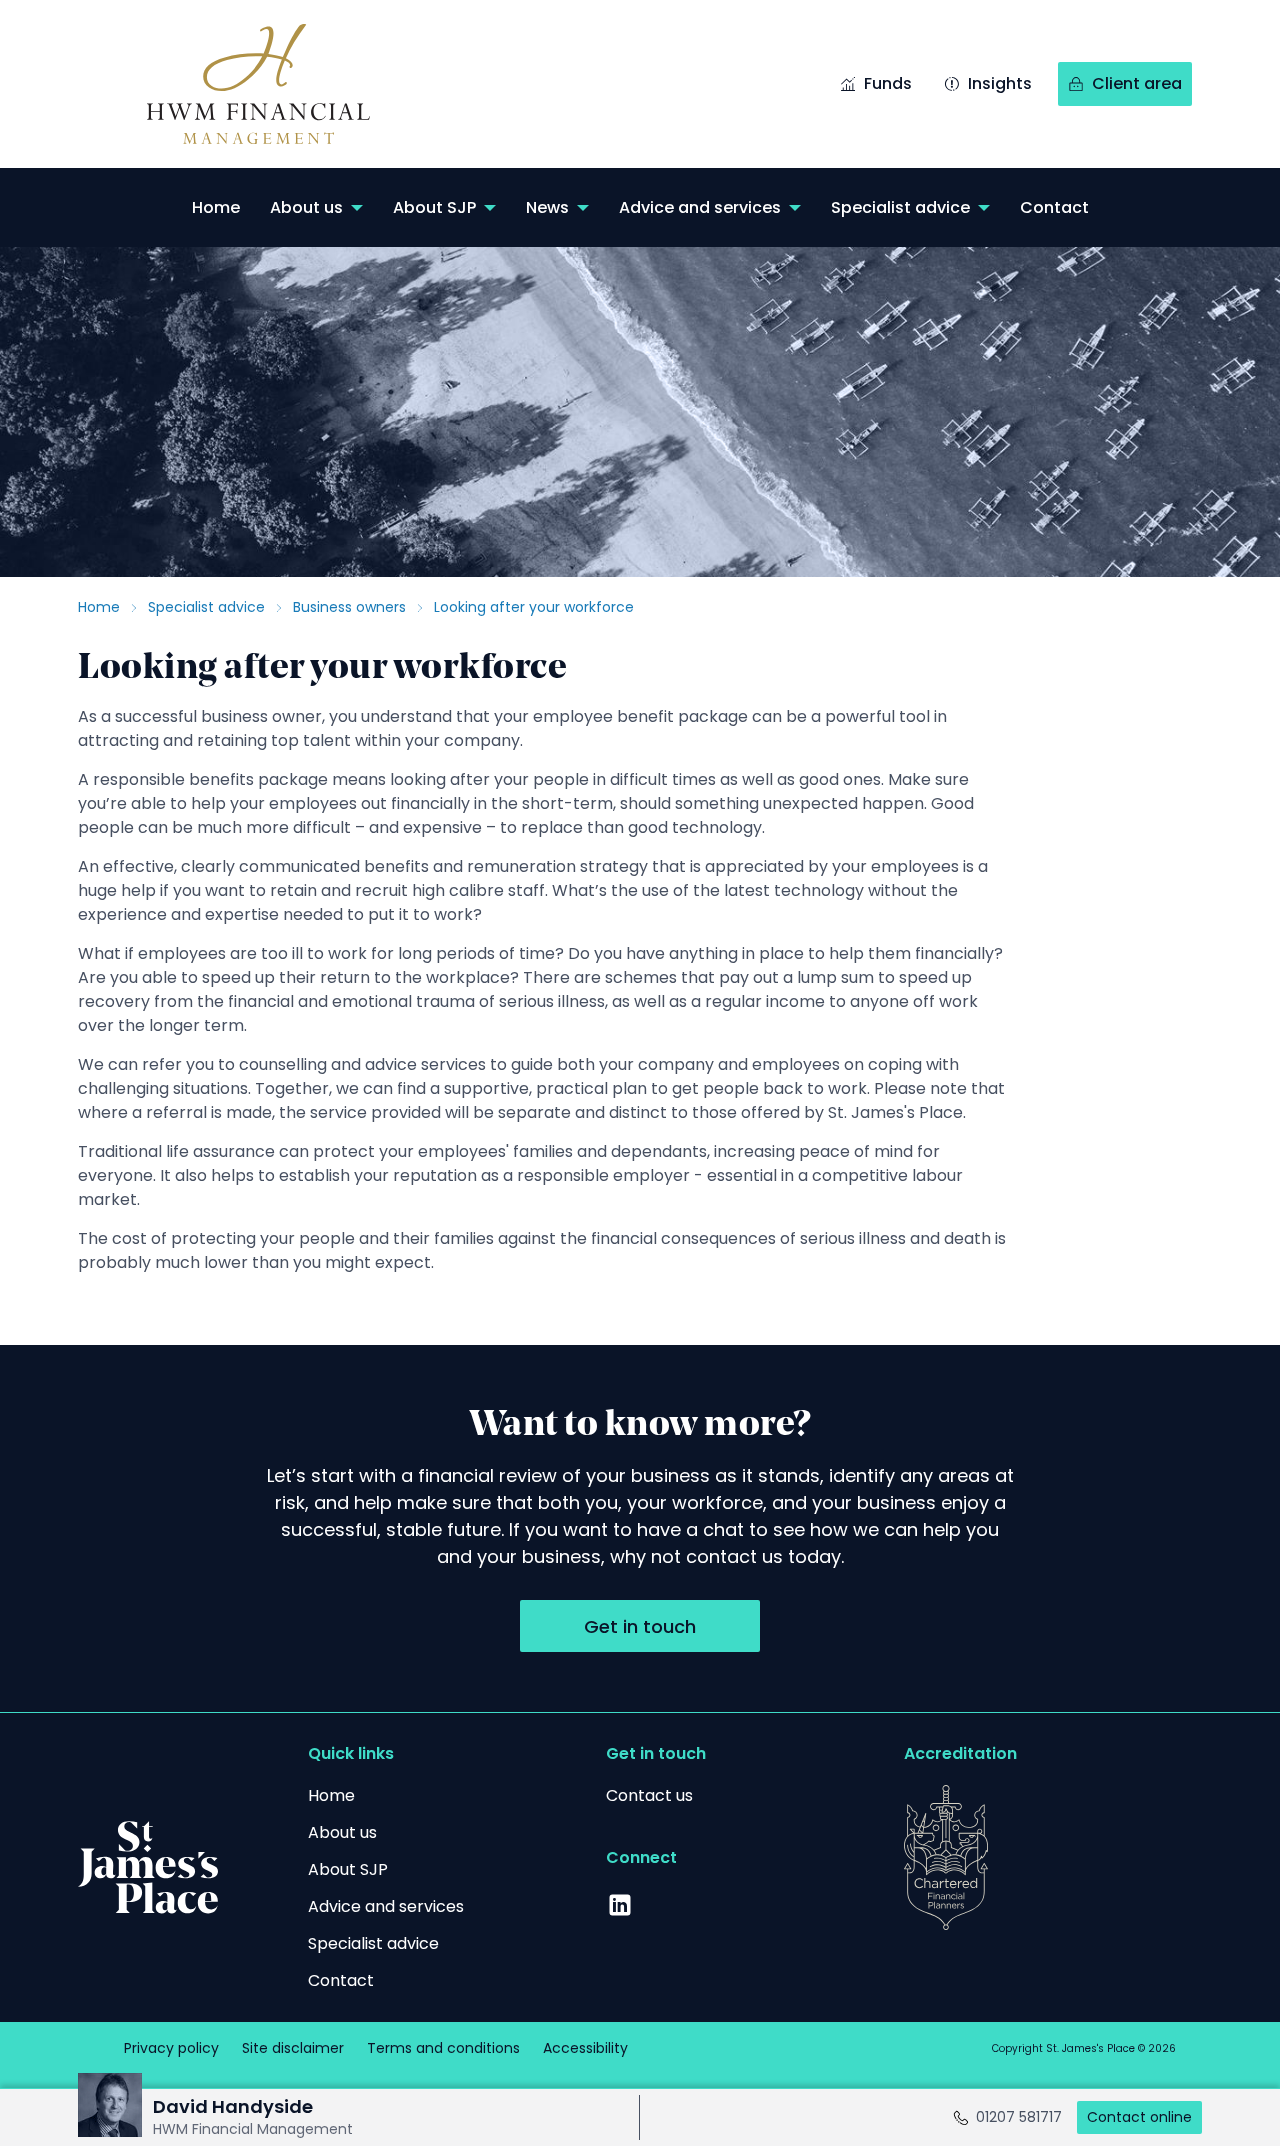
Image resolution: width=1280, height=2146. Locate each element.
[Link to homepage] (278, 84)
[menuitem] (216, 207)
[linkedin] (622, 1915)
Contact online (1139, 2117)
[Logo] (148, 1867)
